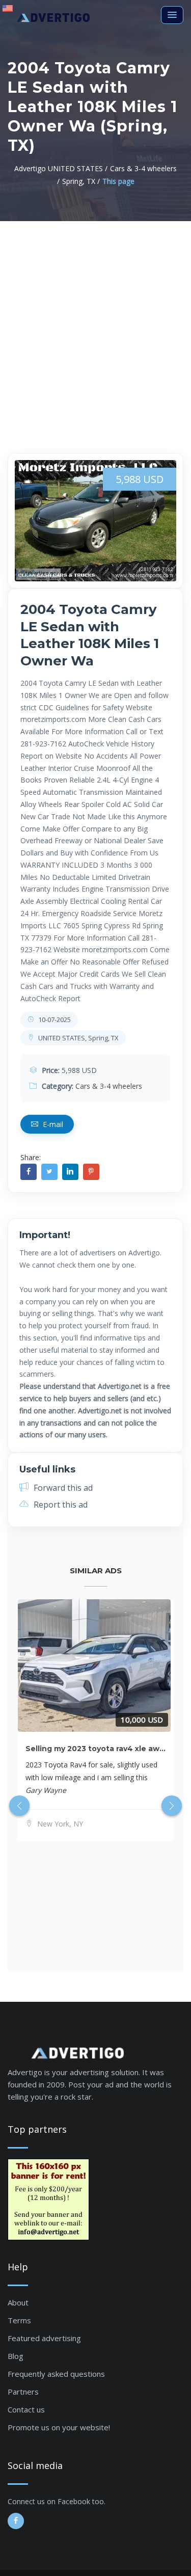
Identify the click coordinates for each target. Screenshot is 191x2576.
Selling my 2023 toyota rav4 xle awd (95, 1749)
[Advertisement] (95, 322)
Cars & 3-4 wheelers (109, 1086)
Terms (19, 2320)
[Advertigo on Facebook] (16, 2521)
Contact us (26, 2409)
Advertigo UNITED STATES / (61, 168)
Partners (23, 2392)
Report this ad (60, 1505)
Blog (16, 2356)
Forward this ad (62, 1488)
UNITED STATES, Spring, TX (78, 1038)
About (18, 2302)
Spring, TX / (81, 181)
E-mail (52, 1124)
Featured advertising (44, 2338)
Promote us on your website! (59, 2427)
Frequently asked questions (56, 2374)
